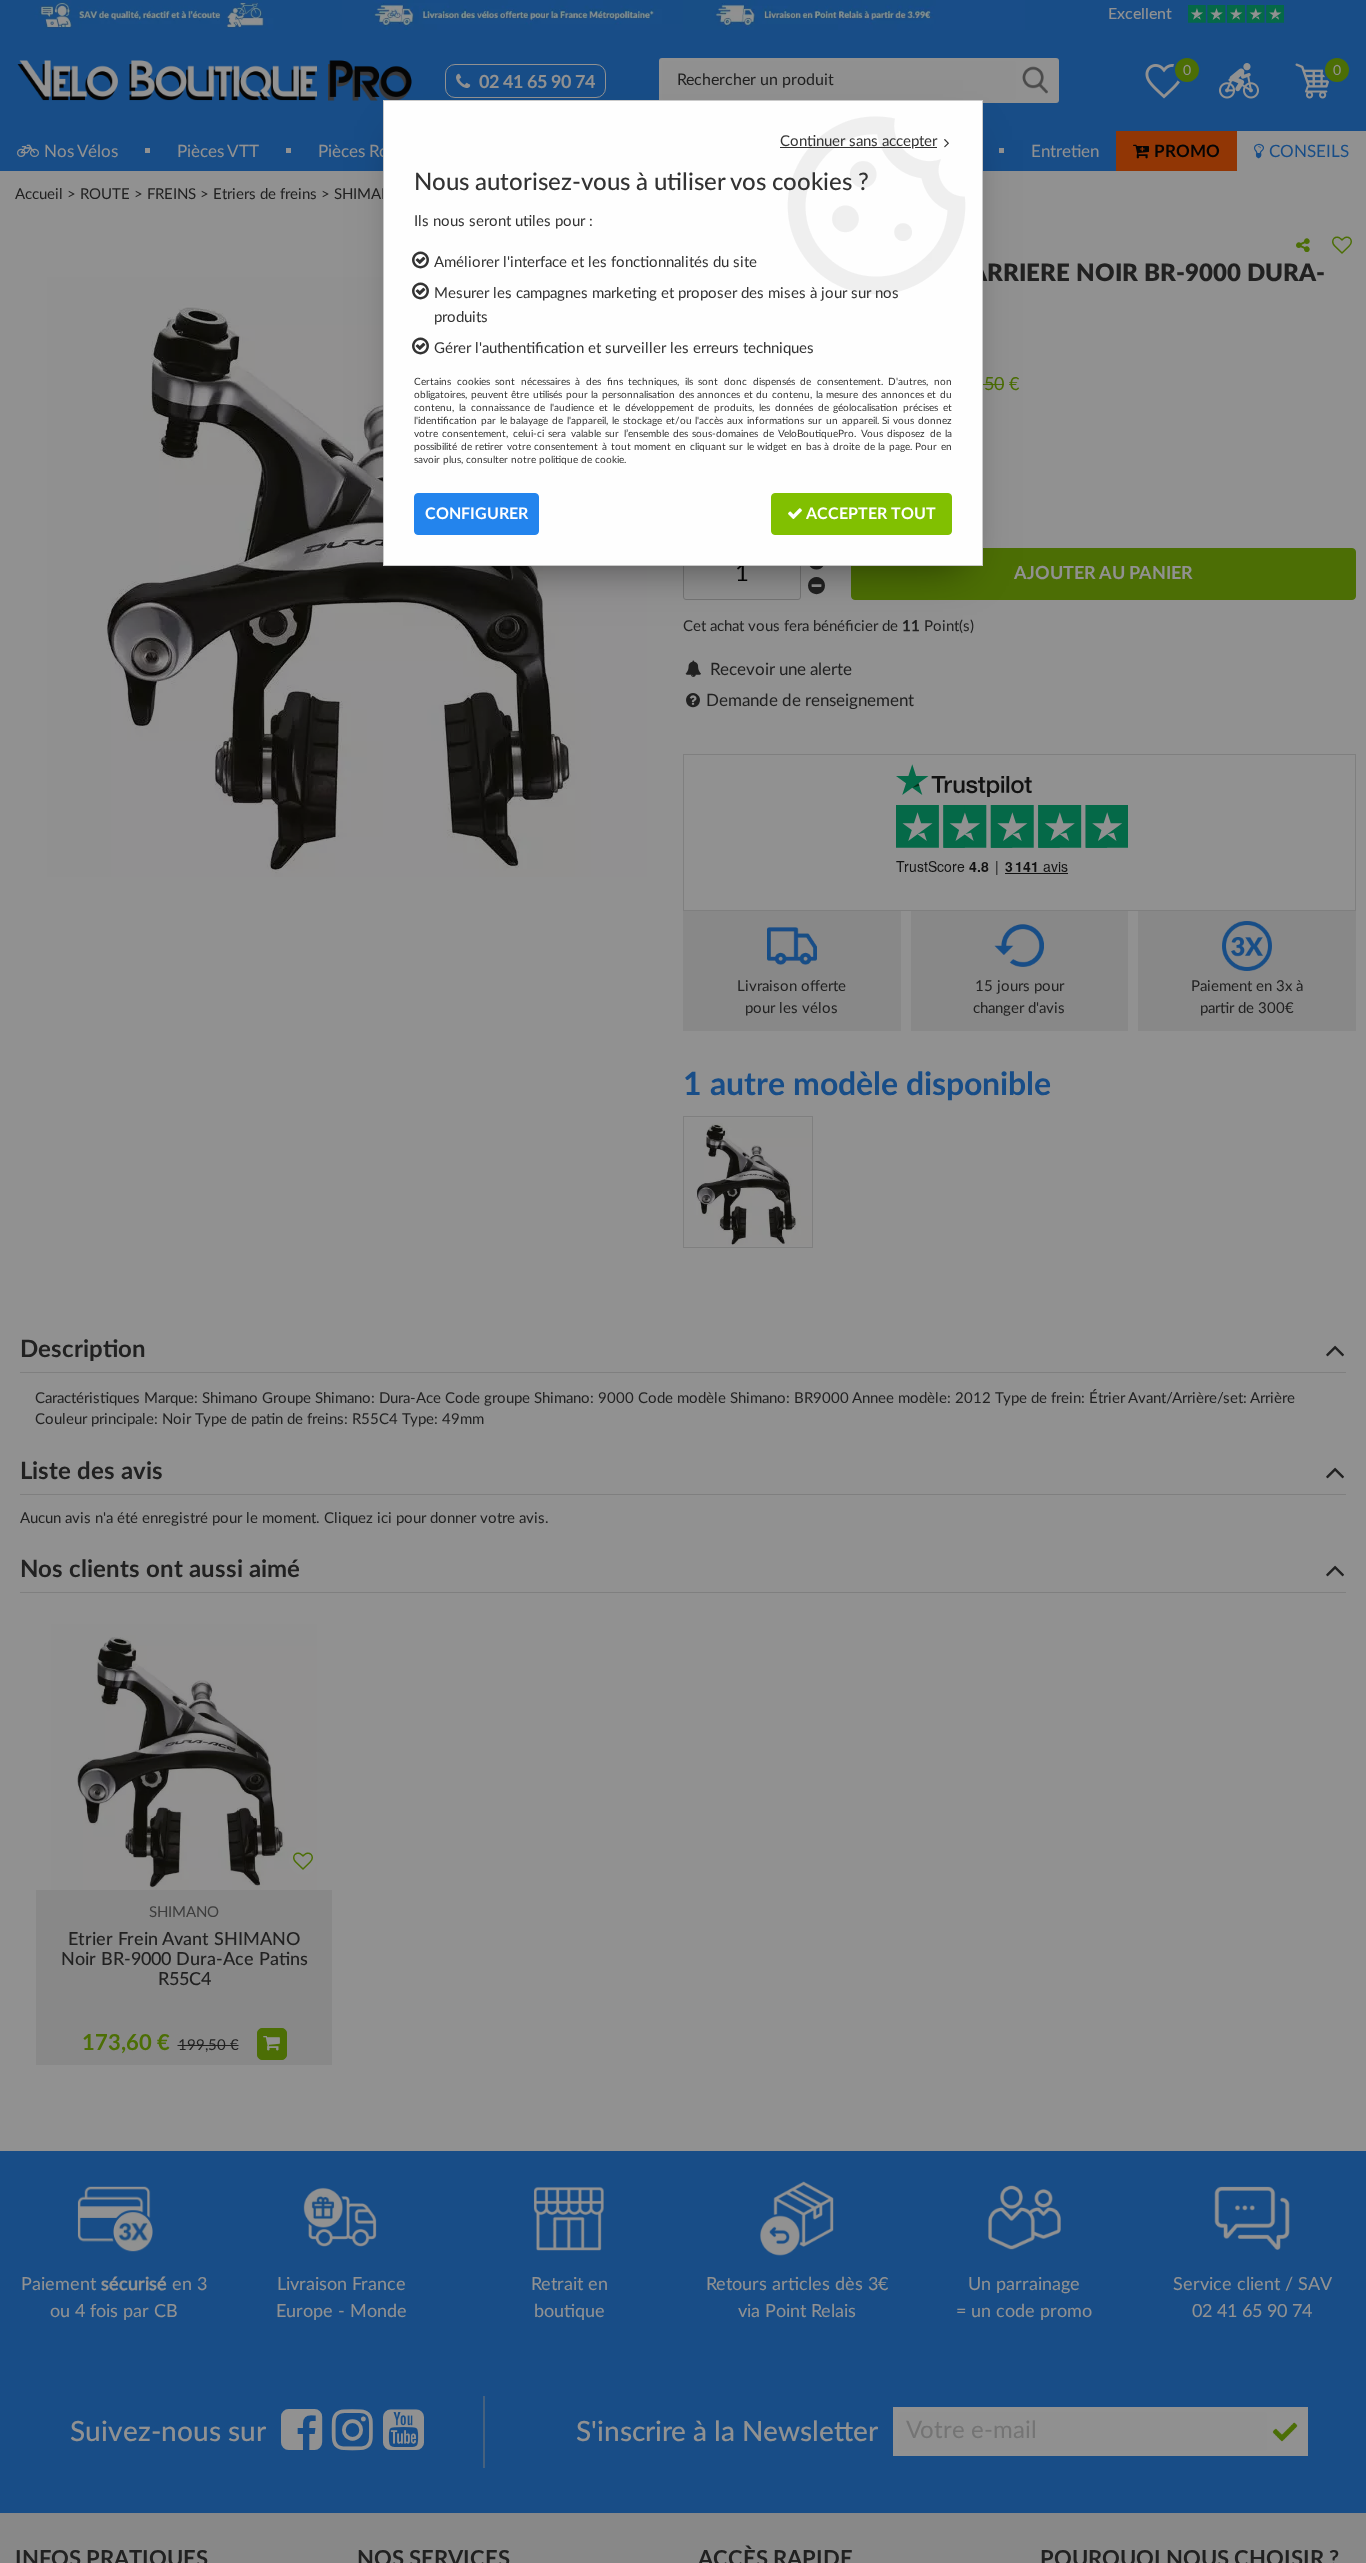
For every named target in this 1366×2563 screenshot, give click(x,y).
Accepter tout (869, 514)
